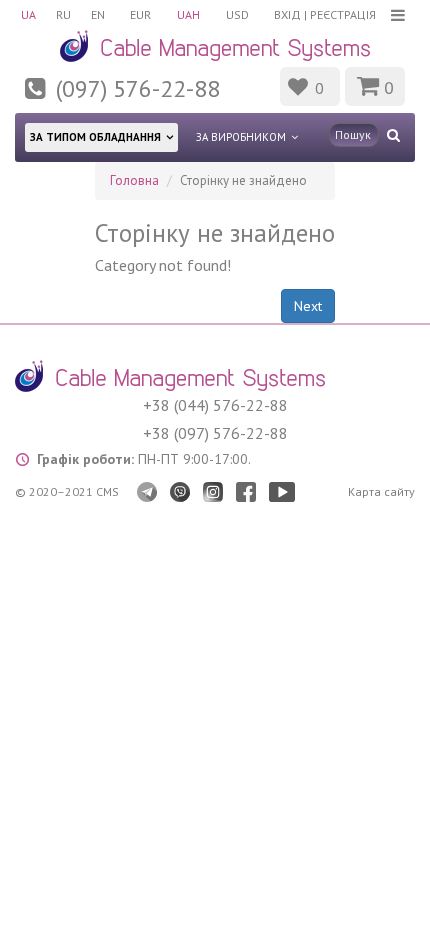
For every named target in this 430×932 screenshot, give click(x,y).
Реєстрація (343, 14)
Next (308, 306)
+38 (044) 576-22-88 (215, 405)
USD (237, 14)
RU (63, 14)
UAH (188, 14)
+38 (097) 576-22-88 (215, 433)
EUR (140, 14)
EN (98, 14)
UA (28, 14)
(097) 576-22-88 (138, 88)
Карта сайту (381, 491)
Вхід (287, 14)
